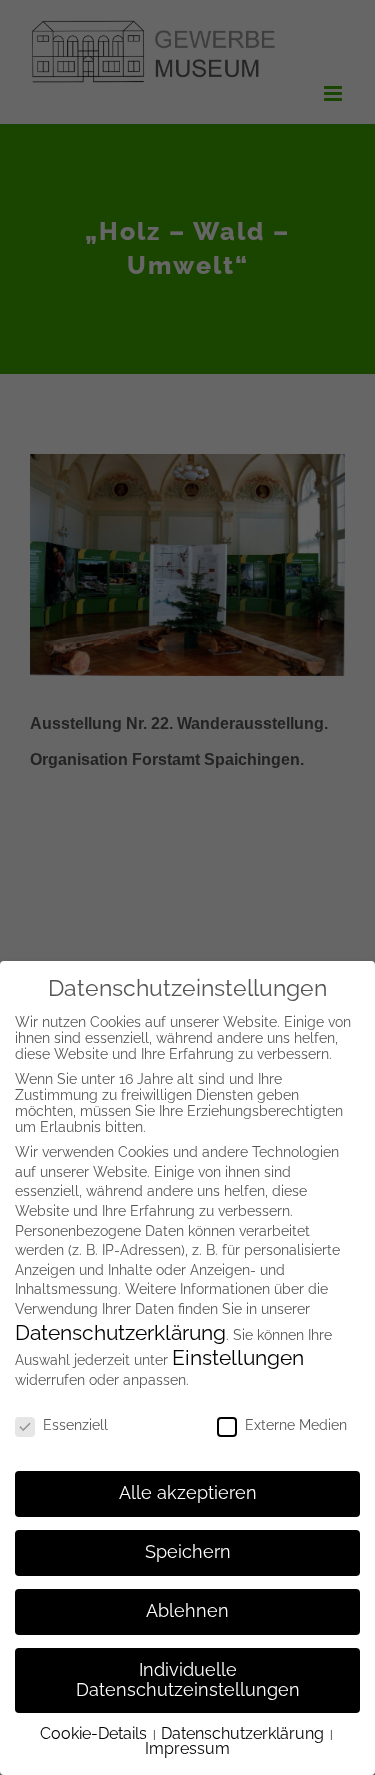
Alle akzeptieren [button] (188, 1493)
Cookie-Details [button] (95, 1733)
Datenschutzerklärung (120, 1332)
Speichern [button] (188, 1552)
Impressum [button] (187, 1748)
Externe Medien (296, 1425)
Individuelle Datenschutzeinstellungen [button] (188, 1680)
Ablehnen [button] (187, 1611)
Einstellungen (238, 1357)
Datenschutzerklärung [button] (244, 1733)
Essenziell (75, 1425)
